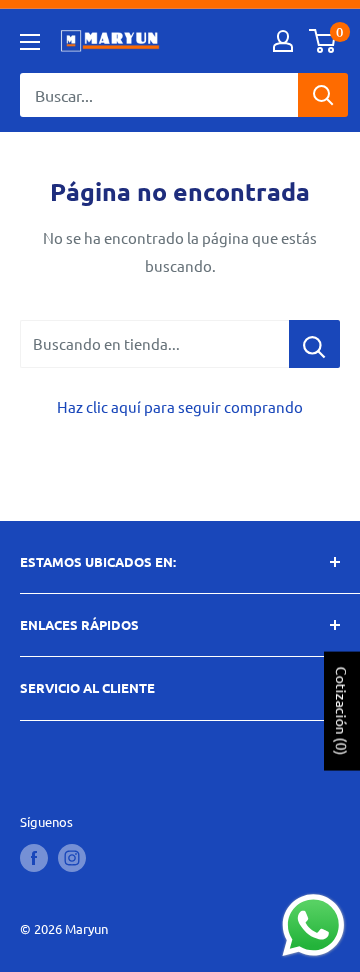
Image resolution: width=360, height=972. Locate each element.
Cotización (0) (342, 710)
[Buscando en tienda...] (314, 344)
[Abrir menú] (30, 42)
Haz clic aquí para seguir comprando (180, 406)
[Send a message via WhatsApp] (313, 925)
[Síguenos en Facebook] (34, 858)
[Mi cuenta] (283, 41)
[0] (323, 41)
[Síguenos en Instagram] (72, 858)
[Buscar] (323, 95)
